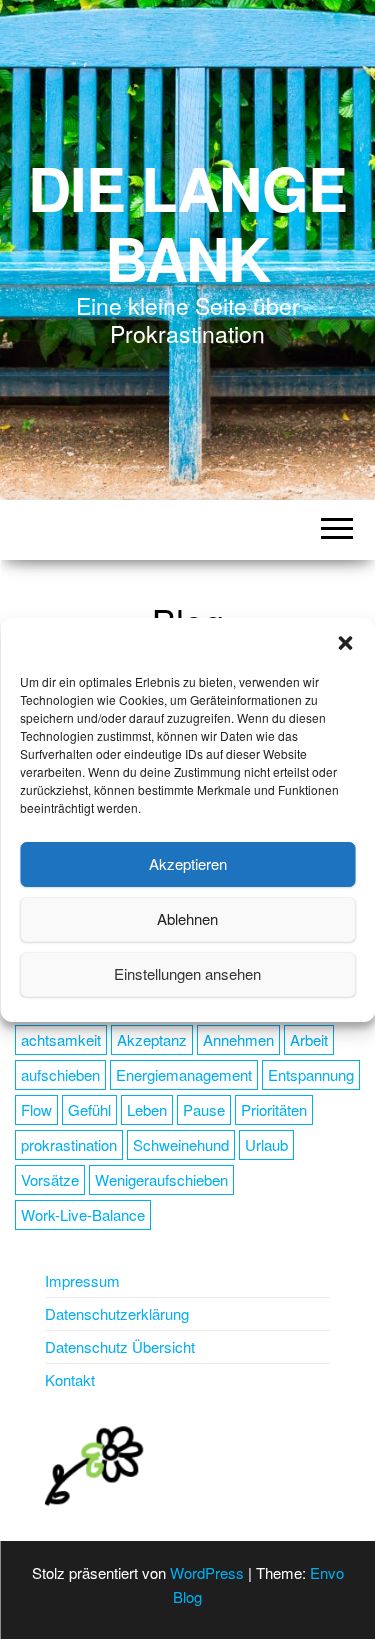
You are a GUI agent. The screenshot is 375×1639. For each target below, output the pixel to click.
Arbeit (309, 1039)
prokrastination (69, 1144)
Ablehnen (187, 918)
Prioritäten (274, 1109)
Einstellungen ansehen (187, 973)
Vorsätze (50, 1179)
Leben (147, 1109)
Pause (204, 1109)
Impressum (82, 1280)
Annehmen (238, 1039)
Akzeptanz (152, 1039)
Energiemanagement (184, 1074)
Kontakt (70, 1379)
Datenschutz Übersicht (120, 1346)
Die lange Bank (187, 222)
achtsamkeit (61, 1039)
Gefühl (89, 1109)
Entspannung (311, 1074)
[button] (345, 643)
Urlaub (266, 1144)
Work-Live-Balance (83, 1214)
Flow (36, 1109)
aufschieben (60, 1074)
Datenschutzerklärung (117, 1313)
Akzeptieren (188, 863)
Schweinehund (181, 1144)
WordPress (207, 1572)
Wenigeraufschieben (161, 1179)
